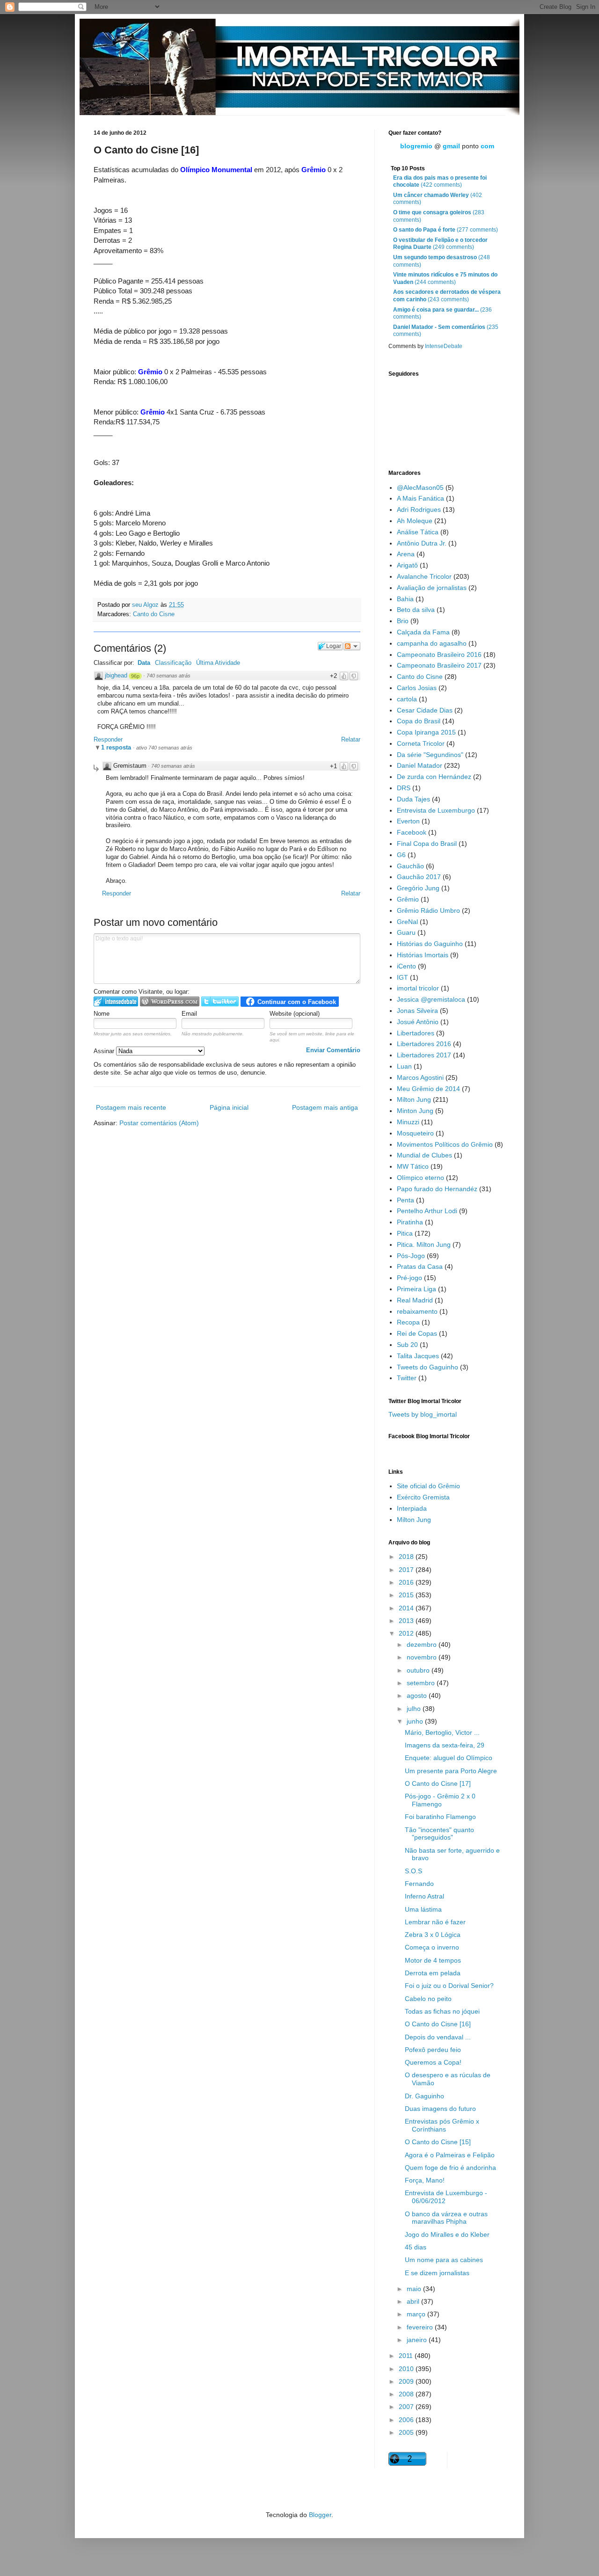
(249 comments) (440, 244)
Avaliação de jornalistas (432, 588)
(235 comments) (446, 331)
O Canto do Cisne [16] (438, 2024)
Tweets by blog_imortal (423, 1414)
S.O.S (413, 1871)
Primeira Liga (416, 1289)
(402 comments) (438, 199)
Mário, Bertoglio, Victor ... (442, 1732)
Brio (403, 621)
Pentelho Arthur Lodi (427, 1211)
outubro (419, 1670)
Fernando (419, 1884)
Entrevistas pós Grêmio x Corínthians (442, 2125)
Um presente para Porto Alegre (451, 1771)
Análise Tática (418, 532)
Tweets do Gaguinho (427, 1367)
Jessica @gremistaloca (431, 999)
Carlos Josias (417, 688)
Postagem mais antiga (325, 1107)
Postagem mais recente (131, 1107)
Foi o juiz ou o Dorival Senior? (449, 1986)
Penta (405, 1200)
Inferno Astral (424, 1896)
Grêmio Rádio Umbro (428, 910)
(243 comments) (447, 296)
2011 (407, 2356)
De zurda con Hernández (434, 777)
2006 (407, 2420)
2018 (407, 1557)
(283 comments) (439, 216)
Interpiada (412, 1508)
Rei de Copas (417, 1333)
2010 (407, 2369)
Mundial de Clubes (424, 1155)
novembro (423, 1657)
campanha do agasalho (432, 643)
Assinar (105, 1051)
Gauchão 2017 (419, 877)
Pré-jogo (409, 1278)
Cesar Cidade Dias (425, 710)
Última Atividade (218, 663)
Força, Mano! (425, 2180)
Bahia (405, 599)
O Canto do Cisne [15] (438, 2142)
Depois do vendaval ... (438, 2037)
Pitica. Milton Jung (424, 1244)
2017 (407, 1570)
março (417, 2314)
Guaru (406, 932)
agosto (418, 1696)
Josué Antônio (418, 1022)
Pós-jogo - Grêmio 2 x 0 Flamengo (440, 1800)
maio (415, 2289)
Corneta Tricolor (421, 743)
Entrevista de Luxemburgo (436, 810)
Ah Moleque (415, 521)
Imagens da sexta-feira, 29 (445, 1745)
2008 (407, 2394)
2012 (407, 1633)
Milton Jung (414, 1099)
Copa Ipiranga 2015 (426, 732)
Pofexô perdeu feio (433, 2050)
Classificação (173, 663)
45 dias (416, 2247)
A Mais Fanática (420, 498)
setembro (422, 1683)
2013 (407, 1621)
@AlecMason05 (420, 488)
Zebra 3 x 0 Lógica (433, 1935)
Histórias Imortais (423, 955)
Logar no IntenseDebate (116, 1001)
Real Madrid (415, 1300)
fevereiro (421, 2327)
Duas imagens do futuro (440, 2109)
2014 (407, 1608)
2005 (407, 2432)
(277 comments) (446, 230)
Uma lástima (423, 1909)
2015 (407, 1595)
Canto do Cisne (154, 614)
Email (189, 1014)
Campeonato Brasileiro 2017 (439, 665)
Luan (404, 1066)
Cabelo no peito (428, 1999)
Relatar (351, 739)
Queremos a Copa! (433, 2062)
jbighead (116, 675)
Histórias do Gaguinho (430, 944)
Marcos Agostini (420, 1077)
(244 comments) (445, 278)
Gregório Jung (418, 888)
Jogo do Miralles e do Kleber (447, 2234)
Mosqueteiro (415, 1133)
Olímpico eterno (420, 1178)
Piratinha (410, 1222)
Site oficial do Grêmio (428, 1486)
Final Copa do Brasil (427, 844)
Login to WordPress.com (170, 1001)
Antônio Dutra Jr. (422, 543)
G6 (401, 855)
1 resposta (117, 747)
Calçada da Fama (423, 632)
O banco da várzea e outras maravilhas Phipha (446, 2218)
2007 (407, 2407)
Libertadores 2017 (424, 1055)
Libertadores (416, 1033)
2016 (407, 1582)
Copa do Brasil (419, 721)
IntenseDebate (444, 346)
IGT (402, 977)
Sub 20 (407, 1345)
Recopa (408, 1322)
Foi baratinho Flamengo (440, 1817)
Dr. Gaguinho (424, 2096)
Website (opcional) (295, 1014)
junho (416, 1721)
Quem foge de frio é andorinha (450, 2168)
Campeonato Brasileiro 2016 (439, 655)
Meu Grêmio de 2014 (428, 1089)
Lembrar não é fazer (435, 1922)
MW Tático (413, 1166)
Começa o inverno (432, 1947)
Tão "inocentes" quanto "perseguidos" (439, 1834)
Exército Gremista (423, 1497)
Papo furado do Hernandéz (437, 1189)
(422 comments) (440, 182)
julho (415, 1709)
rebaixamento (417, 1311)
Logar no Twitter (220, 1001)
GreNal (407, 922)
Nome (102, 1014)
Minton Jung (415, 1111)
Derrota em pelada (433, 1973)
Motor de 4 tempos (433, 1960)
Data (144, 663)
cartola (407, 699)
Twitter (407, 1378)
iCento (406, 966)
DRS (404, 788)
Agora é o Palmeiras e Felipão (450, 2155)
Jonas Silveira (417, 1011)
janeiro (418, 2340)
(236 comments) (442, 313)
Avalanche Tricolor (424, 576)
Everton (408, 821)
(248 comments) (442, 261)
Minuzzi (408, 1122)
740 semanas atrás (168, 676)
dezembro (423, 1645)
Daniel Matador (420, 765)
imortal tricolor (418, 988)
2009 (407, 2381)
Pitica (405, 1233)
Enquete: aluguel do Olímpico (449, 1758)
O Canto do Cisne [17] (438, 1783)
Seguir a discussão (352, 646)
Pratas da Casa (420, 1266)
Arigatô (407, 565)
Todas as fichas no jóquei (442, 2011)
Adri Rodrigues (419, 509)
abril (414, 2301)
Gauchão (410, 866)
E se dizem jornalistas (437, 2273)
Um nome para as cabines (444, 2260)
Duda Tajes (413, 799)
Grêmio (408, 899)
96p (135, 676)
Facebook (412, 832)
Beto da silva (416, 610)
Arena (406, 554)
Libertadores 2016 (424, 1044)
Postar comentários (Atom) (159, 1123)
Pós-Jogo (411, 1256)
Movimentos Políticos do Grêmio (445, 1144)
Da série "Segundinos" (430, 755)
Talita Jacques (418, 1356)
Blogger (320, 2515)
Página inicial (229, 1107)
